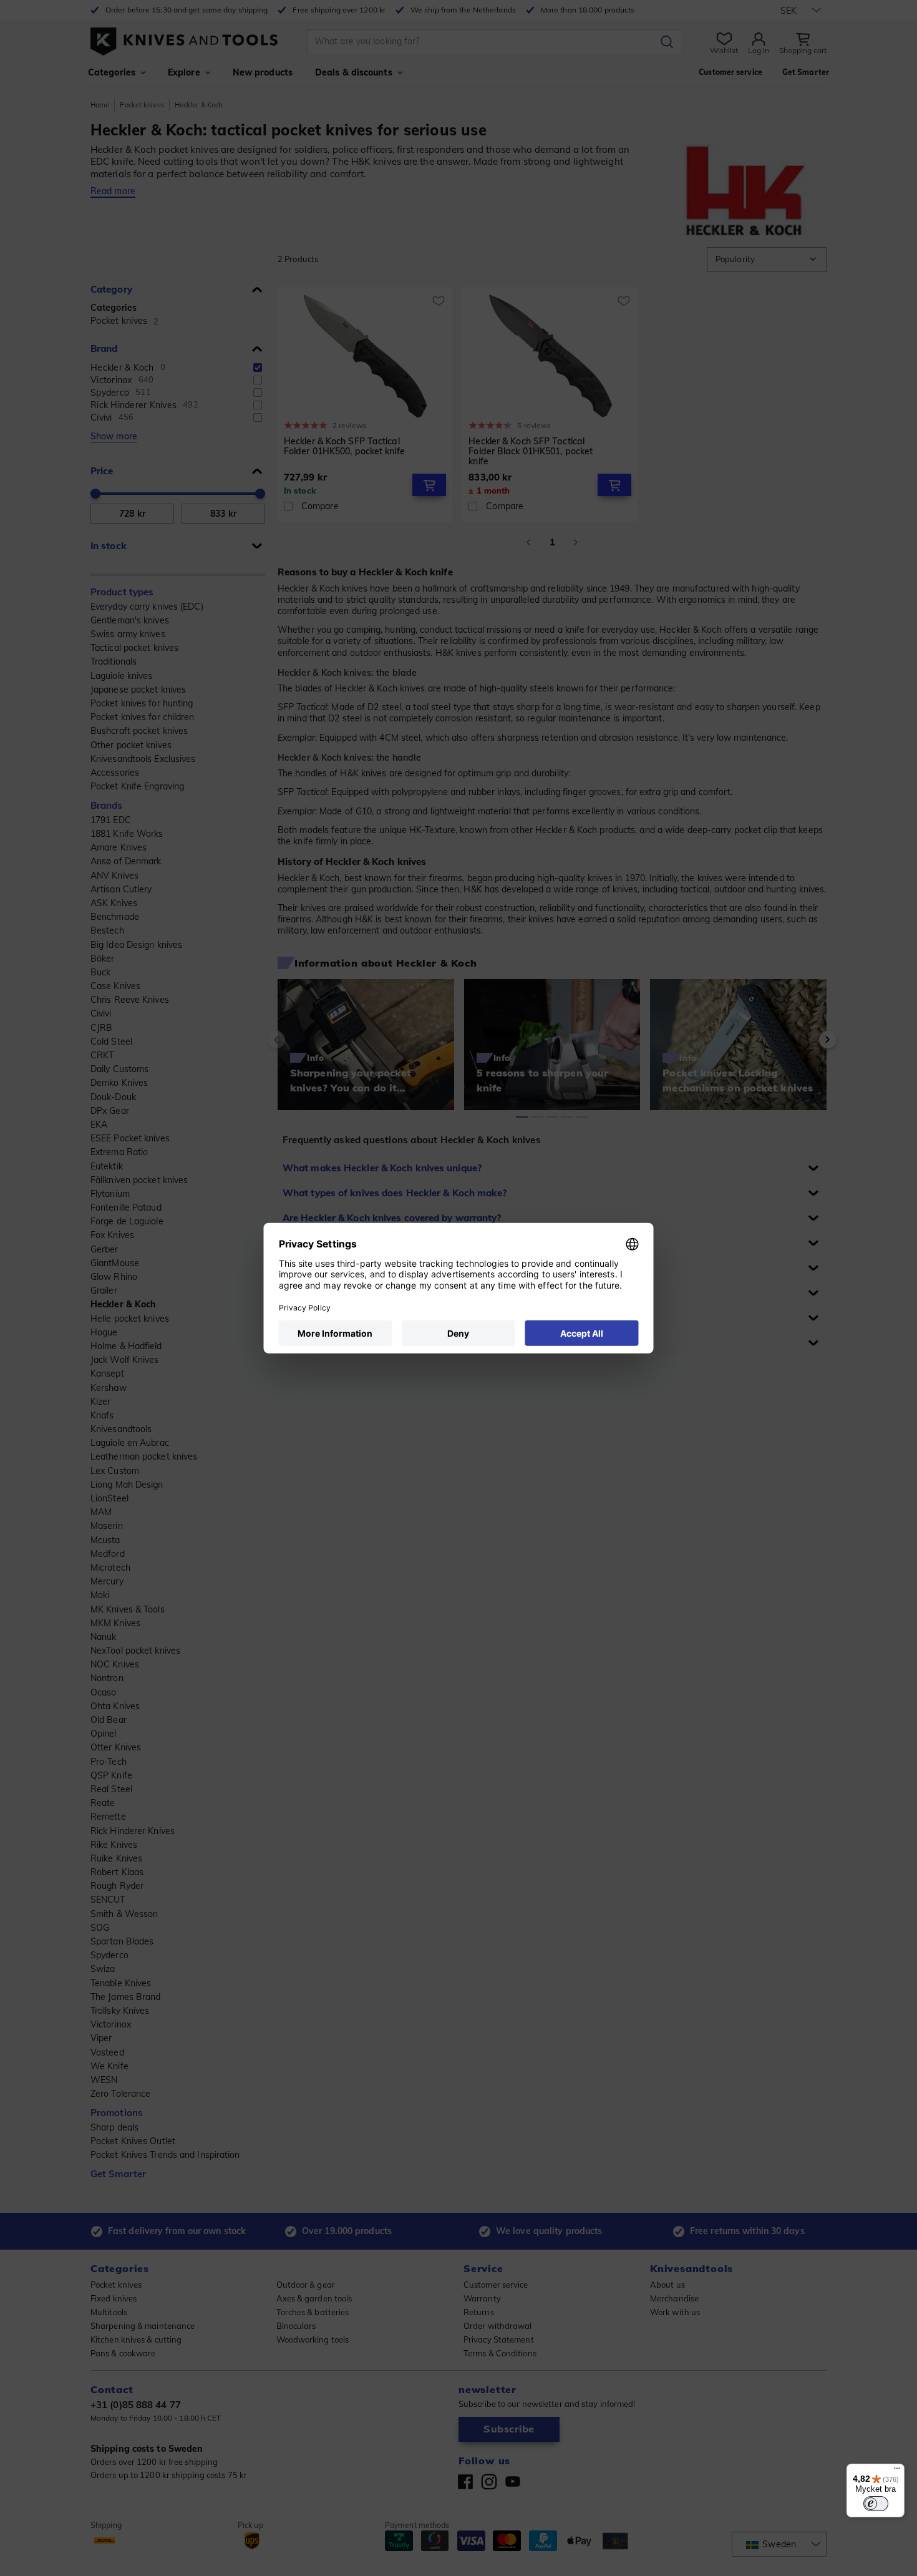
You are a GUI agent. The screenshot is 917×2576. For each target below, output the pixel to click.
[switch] (876, 2504)
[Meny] (897, 2471)
